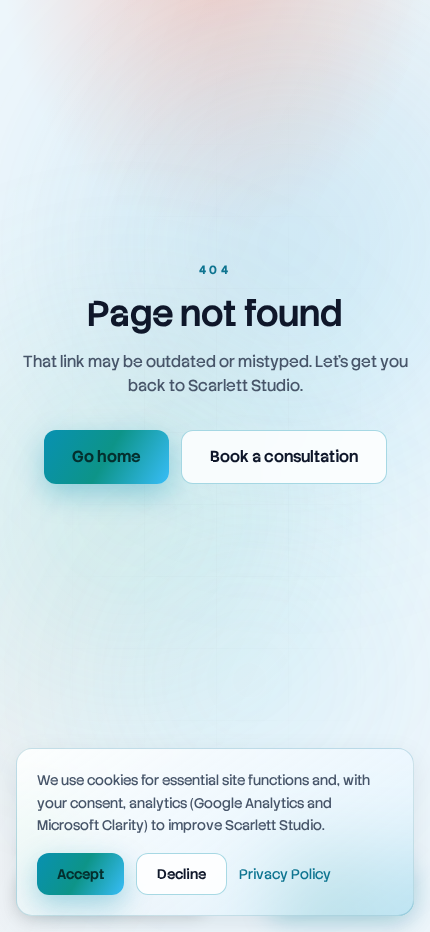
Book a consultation (284, 456)
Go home (106, 456)
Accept (80, 874)
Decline (181, 874)
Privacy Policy (285, 874)
